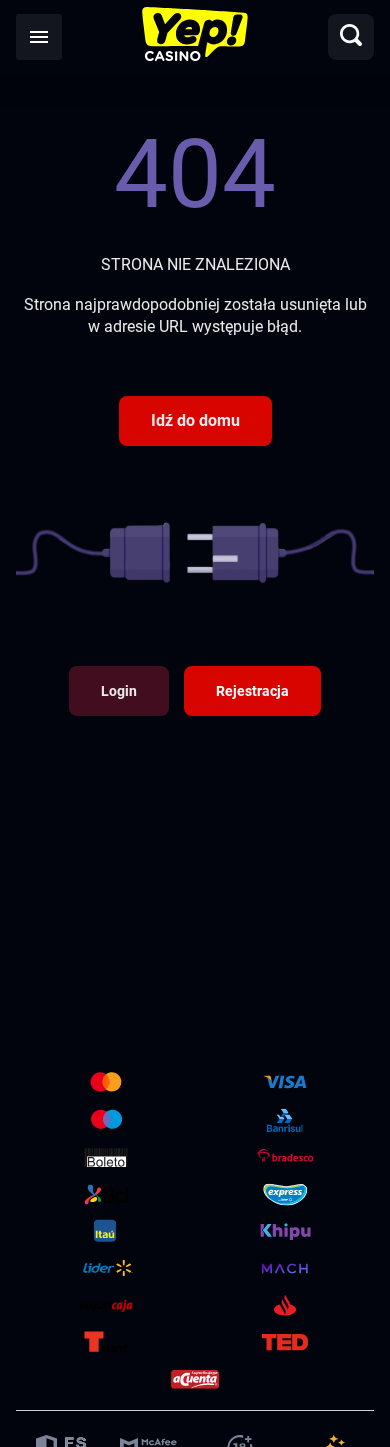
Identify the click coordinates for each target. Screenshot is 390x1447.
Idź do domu (195, 420)
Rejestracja (252, 691)
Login (119, 691)
